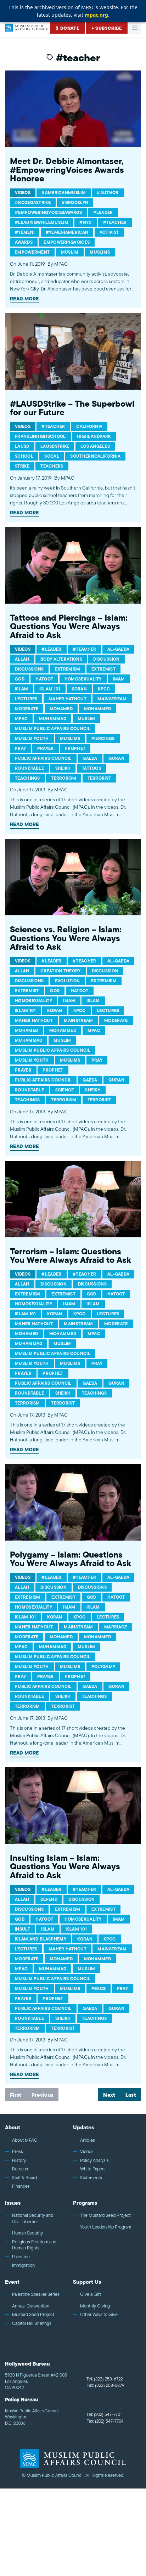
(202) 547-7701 (104, 2414)
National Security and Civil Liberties (33, 2218)
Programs (85, 2203)
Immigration (23, 2265)
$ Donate (68, 28)
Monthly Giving (95, 2306)
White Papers (93, 2169)
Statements (91, 2178)
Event (12, 2282)
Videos (87, 2152)
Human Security (27, 2233)
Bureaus (20, 2169)
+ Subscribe (107, 28)
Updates (83, 2127)
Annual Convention (31, 2306)
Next (109, 2095)
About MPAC (25, 2140)
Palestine (21, 2257)
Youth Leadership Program (106, 2227)
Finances (21, 2186)
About (13, 2127)
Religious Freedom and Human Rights (34, 2245)
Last (131, 2095)
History (19, 2160)
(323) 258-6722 (105, 2379)
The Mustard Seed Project (105, 2215)
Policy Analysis (94, 2160)
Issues (13, 2203)
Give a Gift (91, 2294)
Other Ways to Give (99, 2315)
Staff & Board (24, 2178)
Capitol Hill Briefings (32, 2323)
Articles (88, 2140)
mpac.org (96, 15)
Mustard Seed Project (33, 2315)
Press (18, 2152)
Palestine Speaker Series (36, 2294)
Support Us (87, 2282)
